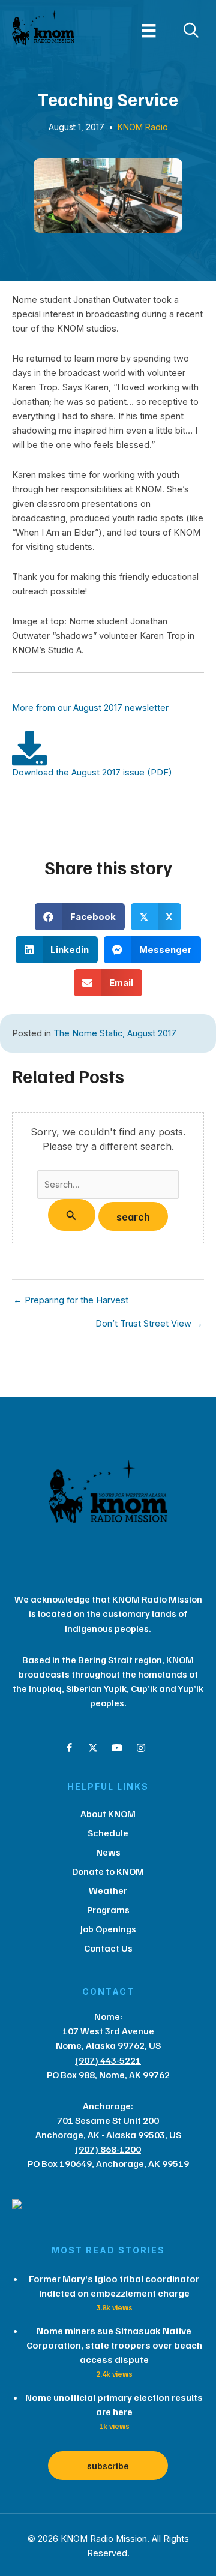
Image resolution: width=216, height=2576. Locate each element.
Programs (108, 1910)
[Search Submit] (71, 1215)
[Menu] (149, 31)
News (108, 1852)
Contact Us (108, 1948)
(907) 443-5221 (108, 2060)
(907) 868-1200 (108, 2149)
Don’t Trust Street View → (149, 1324)
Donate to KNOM (108, 1871)
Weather (108, 1890)
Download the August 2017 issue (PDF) (92, 773)
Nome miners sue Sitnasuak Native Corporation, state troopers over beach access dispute (114, 2345)
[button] (69, 1748)
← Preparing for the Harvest (71, 1301)
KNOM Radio (143, 127)
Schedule (108, 1833)
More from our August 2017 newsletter (90, 708)
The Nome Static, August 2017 (115, 1033)
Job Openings (108, 1929)
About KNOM (108, 1814)
